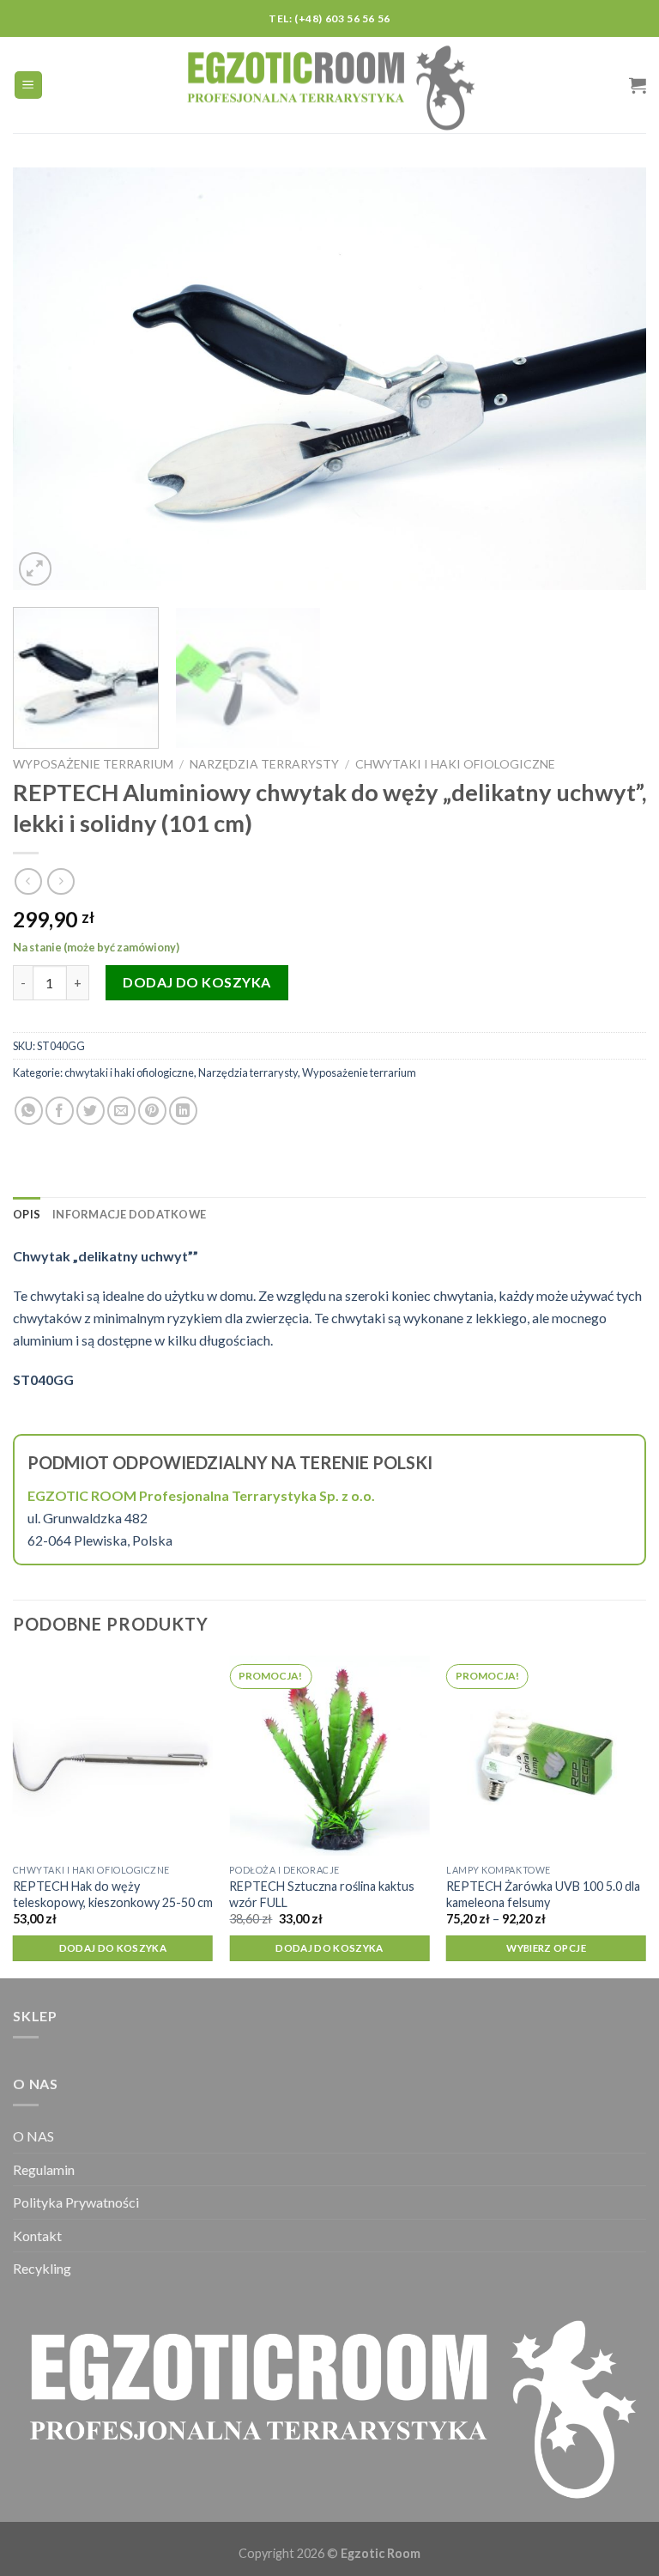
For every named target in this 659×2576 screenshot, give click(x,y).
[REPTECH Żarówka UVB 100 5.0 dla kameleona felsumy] (546, 1756)
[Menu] (29, 85)
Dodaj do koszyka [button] (113, 1948)
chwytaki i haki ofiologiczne (455, 764)
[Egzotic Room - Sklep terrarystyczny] (329, 85)
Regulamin (44, 2169)
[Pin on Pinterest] (152, 1111)
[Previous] (47, 379)
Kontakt (37, 2236)
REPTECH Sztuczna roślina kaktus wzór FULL (322, 1894)
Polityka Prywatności (76, 2202)
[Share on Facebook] (60, 1111)
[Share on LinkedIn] (183, 1111)
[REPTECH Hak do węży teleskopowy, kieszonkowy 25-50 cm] (113, 1756)
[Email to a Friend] (121, 1111)
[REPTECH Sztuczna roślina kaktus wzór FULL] (329, 1756)
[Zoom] (36, 569)
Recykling (42, 2268)
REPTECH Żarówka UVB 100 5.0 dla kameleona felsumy (543, 1894)
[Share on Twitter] (91, 1111)
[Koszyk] (638, 85)
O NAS (33, 2136)
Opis (27, 1214)
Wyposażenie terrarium (93, 764)
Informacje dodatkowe (129, 1214)
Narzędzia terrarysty (264, 764)
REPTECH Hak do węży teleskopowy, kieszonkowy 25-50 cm (113, 1894)
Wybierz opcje (546, 1948)
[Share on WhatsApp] (29, 1111)
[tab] (27, 1214)
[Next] (612, 379)
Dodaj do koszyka (197, 982)
